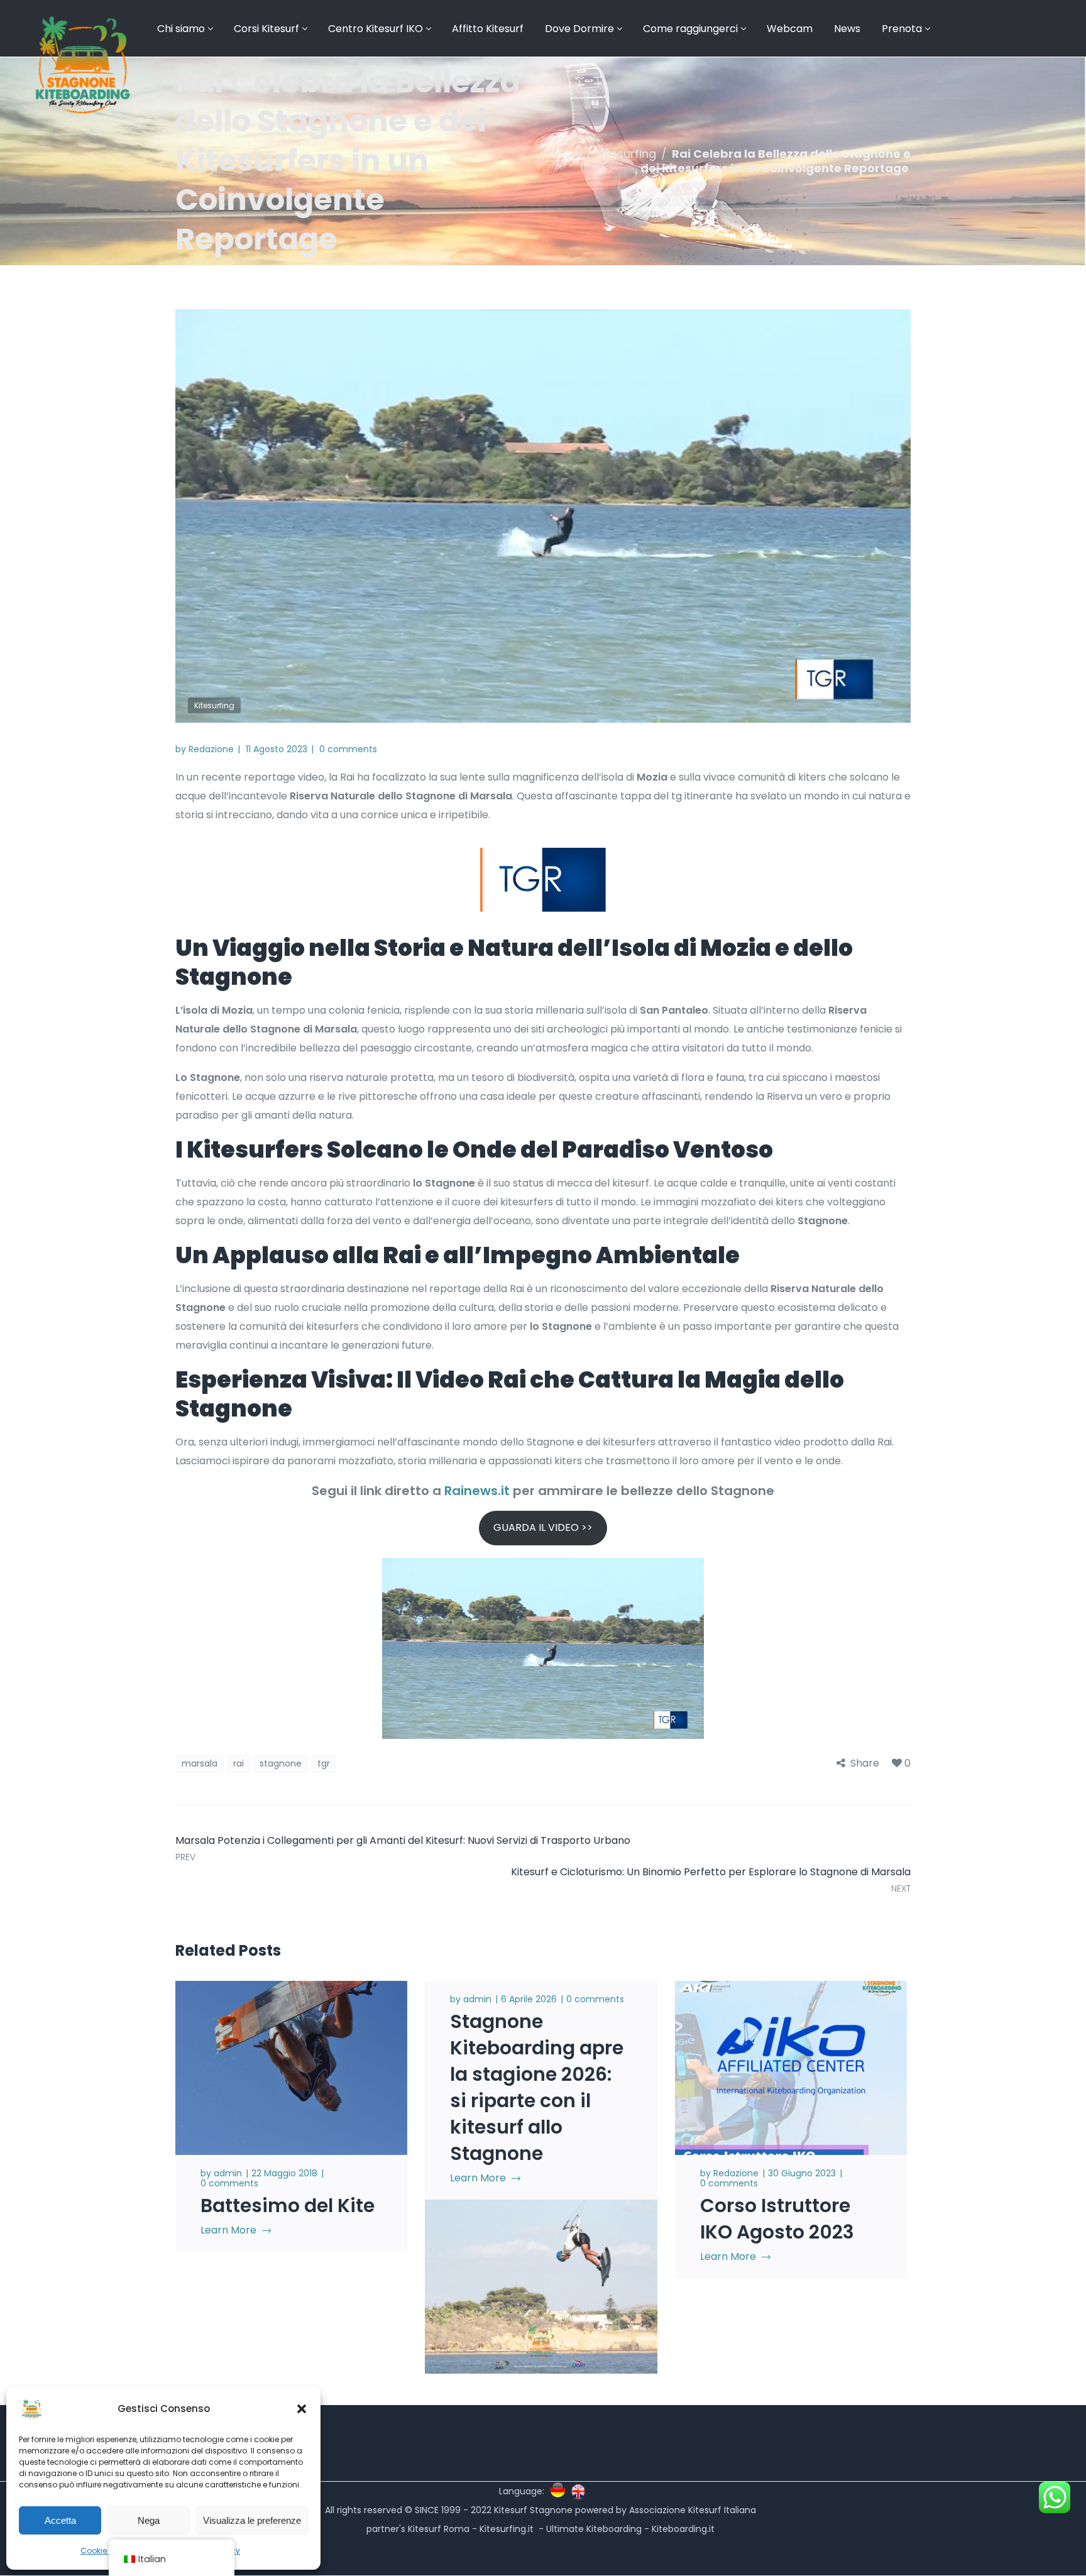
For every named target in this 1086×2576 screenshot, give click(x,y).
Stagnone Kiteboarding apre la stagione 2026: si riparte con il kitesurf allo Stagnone (537, 2087)
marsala (200, 1763)
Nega (149, 2520)
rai (239, 1763)
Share (865, 1763)
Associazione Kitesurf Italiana (693, 2510)
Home (565, 154)
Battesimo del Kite (288, 2206)
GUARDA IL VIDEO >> (543, 1527)
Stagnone (281, 1763)
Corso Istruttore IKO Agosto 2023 (777, 2219)
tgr (324, 1763)
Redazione (211, 749)
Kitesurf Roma (439, 2529)
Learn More (228, 2230)
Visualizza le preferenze (252, 2520)
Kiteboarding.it (684, 2529)
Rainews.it (479, 1491)
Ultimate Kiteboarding (594, 2529)
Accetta (60, 2520)
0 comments (348, 749)
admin (228, 2173)
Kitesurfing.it (507, 2529)
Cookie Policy (106, 2551)
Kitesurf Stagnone (533, 2510)
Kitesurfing (627, 154)
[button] (302, 2409)
